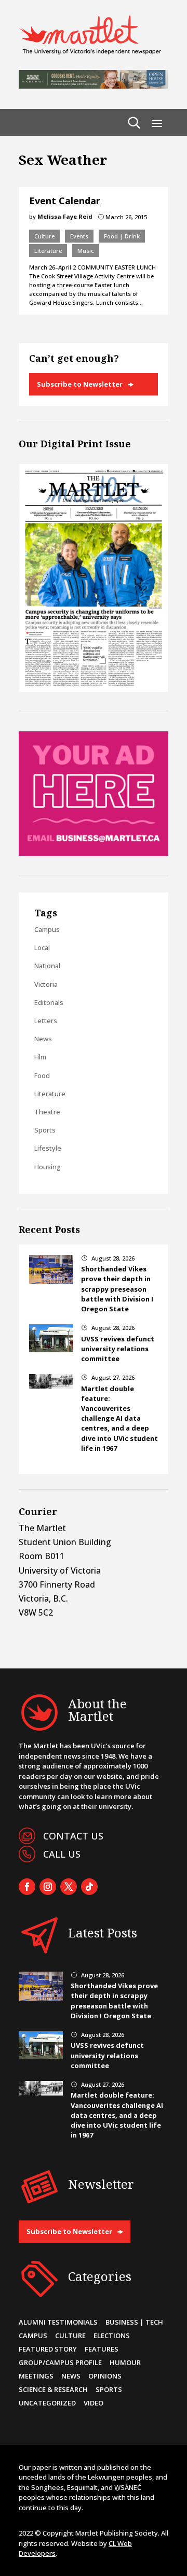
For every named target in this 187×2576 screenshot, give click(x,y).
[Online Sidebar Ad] (94, 853)
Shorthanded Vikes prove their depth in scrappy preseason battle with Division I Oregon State (117, 1289)
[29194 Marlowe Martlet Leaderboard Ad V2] (94, 86)
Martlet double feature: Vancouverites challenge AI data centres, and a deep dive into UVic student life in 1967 (119, 1418)
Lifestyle (48, 1148)
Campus (47, 929)
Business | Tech (134, 2322)
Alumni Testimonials (58, 2322)
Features (102, 2349)
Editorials (49, 1002)
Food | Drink (122, 236)
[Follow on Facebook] (27, 1887)
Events (79, 236)
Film (40, 1057)
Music (86, 251)
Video (94, 2403)
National (47, 966)
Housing (48, 1167)
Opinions (105, 2376)
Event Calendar (65, 201)
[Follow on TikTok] (89, 1887)
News (43, 1039)
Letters (46, 1021)
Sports (45, 1130)
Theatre (47, 1112)
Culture (44, 236)
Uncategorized (47, 2403)
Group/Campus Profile (60, 2362)
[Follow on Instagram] (48, 1887)
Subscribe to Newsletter (80, 384)
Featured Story (48, 2349)
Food (42, 1075)
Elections (112, 2336)
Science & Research (53, 2389)
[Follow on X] (69, 1887)
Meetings (36, 2376)
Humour (125, 2362)
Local (42, 947)
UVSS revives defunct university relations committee (118, 1349)
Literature (48, 251)
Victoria (46, 984)
